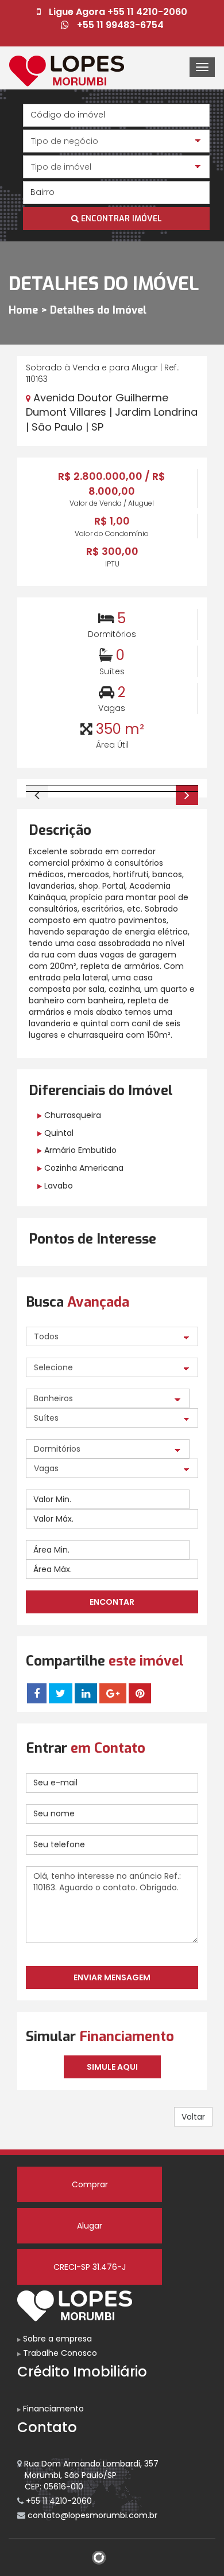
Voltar (193, 2117)
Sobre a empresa (56, 2339)
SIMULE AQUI (112, 2067)
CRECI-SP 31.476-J (90, 2267)
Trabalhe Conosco (59, 2353)
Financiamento (52, 2409)
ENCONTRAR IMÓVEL (120, 219)
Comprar (90, 2184)
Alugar (90, 2226)
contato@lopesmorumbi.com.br (91, 2515)
